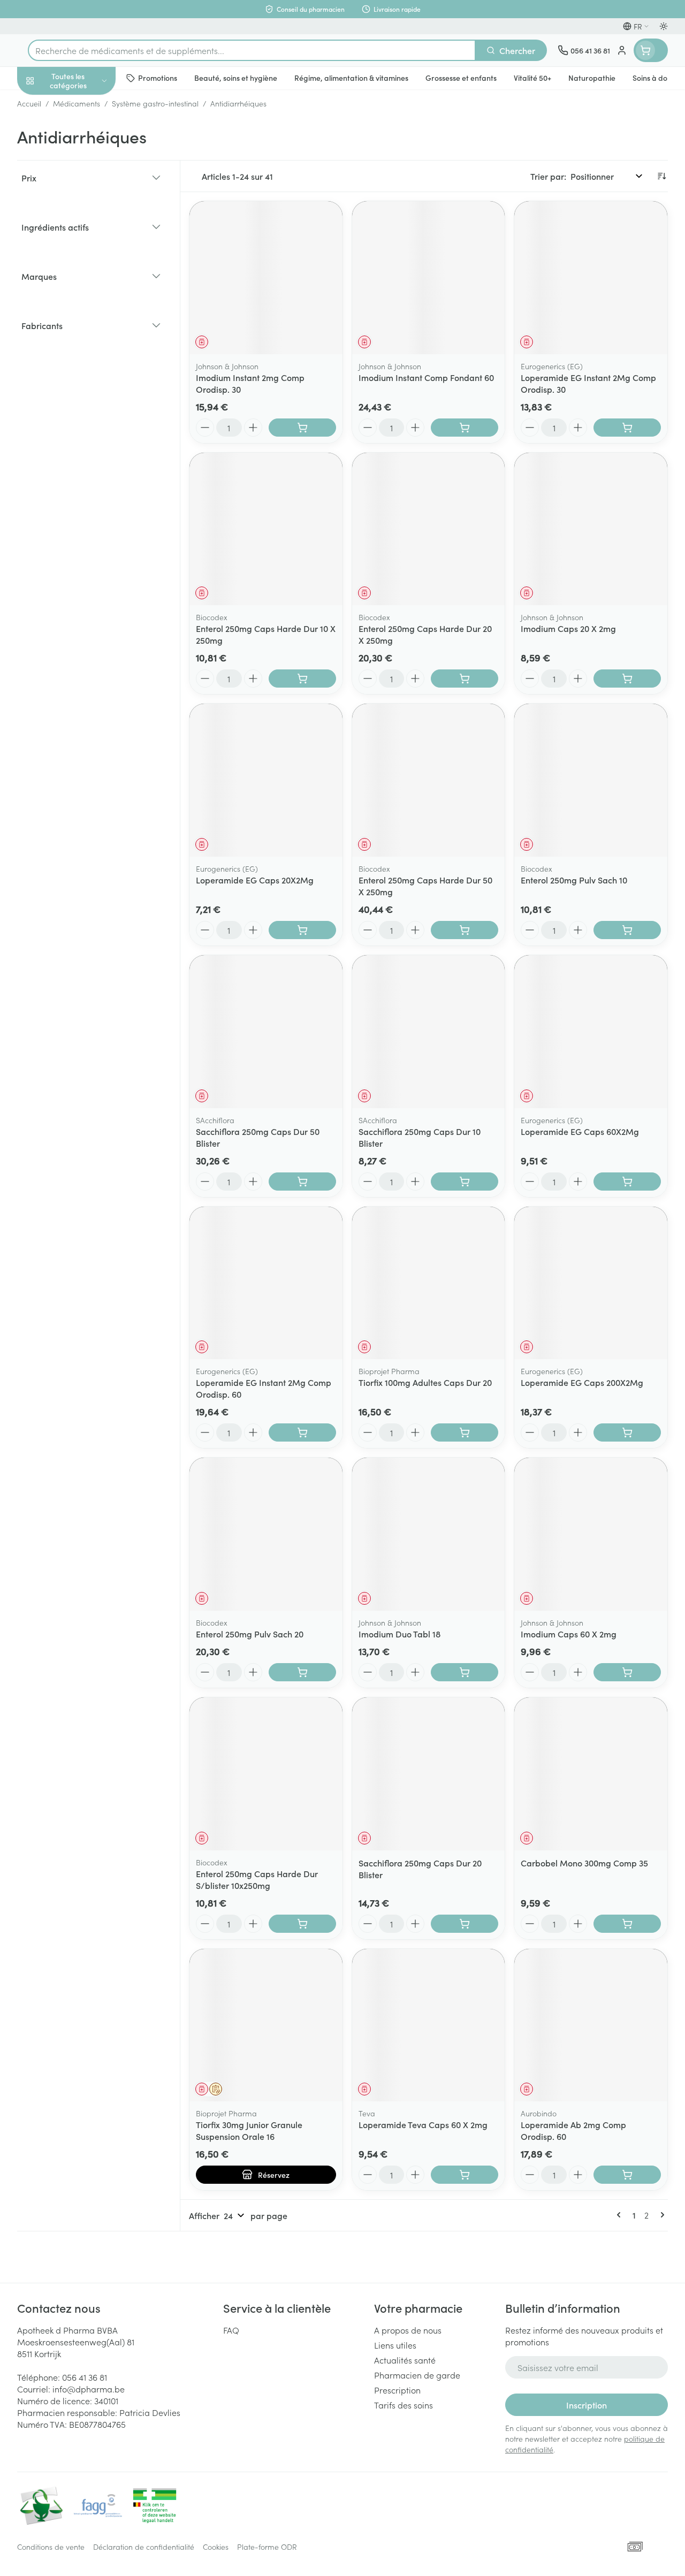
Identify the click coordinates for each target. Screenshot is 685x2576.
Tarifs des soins (404, 2405)
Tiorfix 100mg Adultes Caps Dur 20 (425, 1382)
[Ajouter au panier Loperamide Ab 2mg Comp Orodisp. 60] (627, 2175)
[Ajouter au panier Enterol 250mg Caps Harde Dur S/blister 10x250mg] (302, 1924)
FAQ (231, 2330)
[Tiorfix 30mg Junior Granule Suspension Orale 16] (266, 2025)
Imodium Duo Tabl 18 (399, 1634)
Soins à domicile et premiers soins (86, 278)
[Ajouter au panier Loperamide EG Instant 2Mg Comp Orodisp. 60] (302, 1432)
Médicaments (86, 333)
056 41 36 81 (85, 2377)
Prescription (397, 2390)
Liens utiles (395, 2345)
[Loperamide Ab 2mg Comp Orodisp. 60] (591, 2025)
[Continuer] (660, 2215)
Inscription (587, 2405)
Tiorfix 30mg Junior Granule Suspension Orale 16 (249, 2130)
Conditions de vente (51, 2547)
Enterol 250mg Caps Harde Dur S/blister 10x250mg (257, 1879)
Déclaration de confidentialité (144, 2547)
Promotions (48, 103)
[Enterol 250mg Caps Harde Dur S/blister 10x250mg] (266, 1774)
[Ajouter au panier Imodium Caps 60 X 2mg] (627, 1672)
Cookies (216, 2547)
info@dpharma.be (89, 2389)
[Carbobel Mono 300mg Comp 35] (591, 1774)
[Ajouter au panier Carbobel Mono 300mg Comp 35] (627, 1924)
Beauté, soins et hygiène (86, 132)
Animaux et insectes (86, 308)
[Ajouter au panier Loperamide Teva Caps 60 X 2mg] (465, 2175)
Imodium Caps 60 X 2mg (569, 1634)
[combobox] (252, 50)
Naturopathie (86, 248)
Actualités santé (405, 2360)
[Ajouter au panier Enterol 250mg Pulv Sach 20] (302, 1672)
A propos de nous (408, 2330)
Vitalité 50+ (86, 222)
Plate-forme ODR (267, 2547)
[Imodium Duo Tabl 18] (429, 1534)
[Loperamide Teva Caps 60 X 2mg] (429, 2025)
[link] (621, 2215)
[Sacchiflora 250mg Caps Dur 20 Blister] (429, 1774)
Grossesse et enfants (86, 196)
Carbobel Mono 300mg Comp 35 (584, 1863)
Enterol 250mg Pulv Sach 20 (250, 1634)
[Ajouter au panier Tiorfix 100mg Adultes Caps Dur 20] (465, 1432)
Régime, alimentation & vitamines (86, 166)
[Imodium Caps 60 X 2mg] (591, 1534)
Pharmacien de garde (417, 2375)
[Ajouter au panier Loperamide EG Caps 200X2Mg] (627, 1432)
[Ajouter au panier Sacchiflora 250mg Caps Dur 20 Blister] (465, 1924)
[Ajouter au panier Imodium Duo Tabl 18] (465, 1672)
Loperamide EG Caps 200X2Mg (582, 1382)
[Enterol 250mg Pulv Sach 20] (266, 1534)
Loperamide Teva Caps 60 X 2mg (423, 2124)
